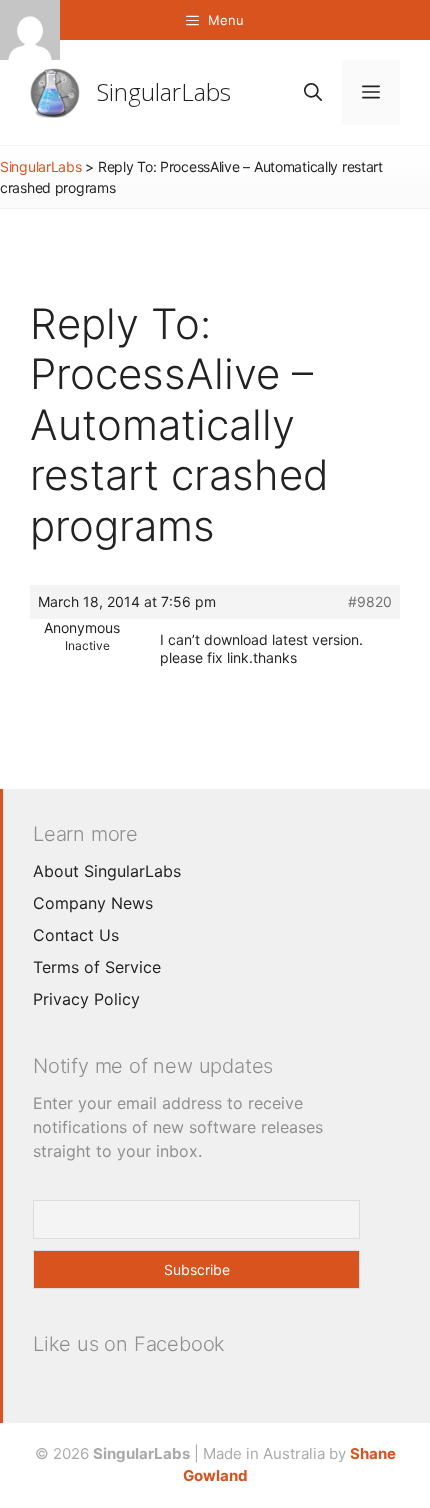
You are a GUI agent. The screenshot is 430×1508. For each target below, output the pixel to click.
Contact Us (76, 935)
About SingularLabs (107, 871)
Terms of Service (97, 967)
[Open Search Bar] (313, 92)
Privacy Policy (86, 999)
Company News (93, 903)
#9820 (370, 601)
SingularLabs (164, 91)
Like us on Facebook (129, 1344)
